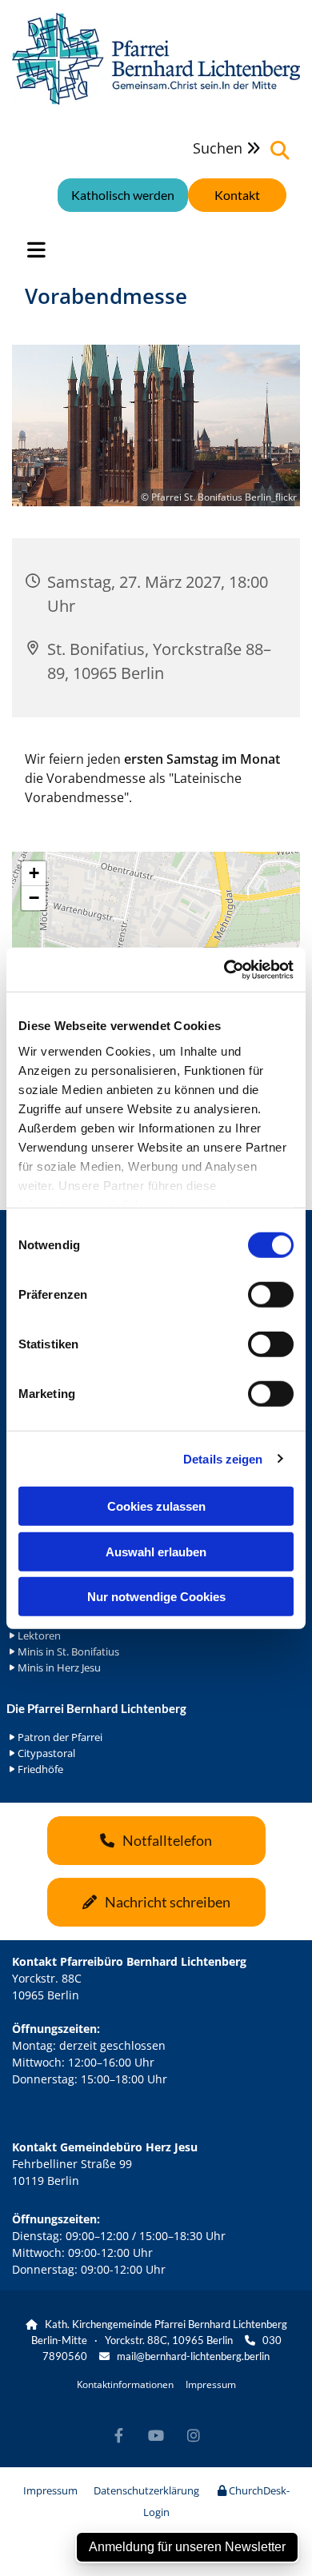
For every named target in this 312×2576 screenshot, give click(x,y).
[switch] (271, 1295)
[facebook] (119, 2436)
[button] (237, 195)
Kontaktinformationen (125, 2384)
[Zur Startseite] (156, 59)
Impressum (211, 2384)
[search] (280, 150)
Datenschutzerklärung (146, 2490)
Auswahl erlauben (156, 1551)
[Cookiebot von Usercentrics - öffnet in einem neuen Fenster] (224, 969)
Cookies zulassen (156, 1506)
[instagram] (194, 2436)
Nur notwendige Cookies (156, 1597)
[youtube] (156, 2436)
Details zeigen (223, 1458)
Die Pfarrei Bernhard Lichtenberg (96, 1708)
